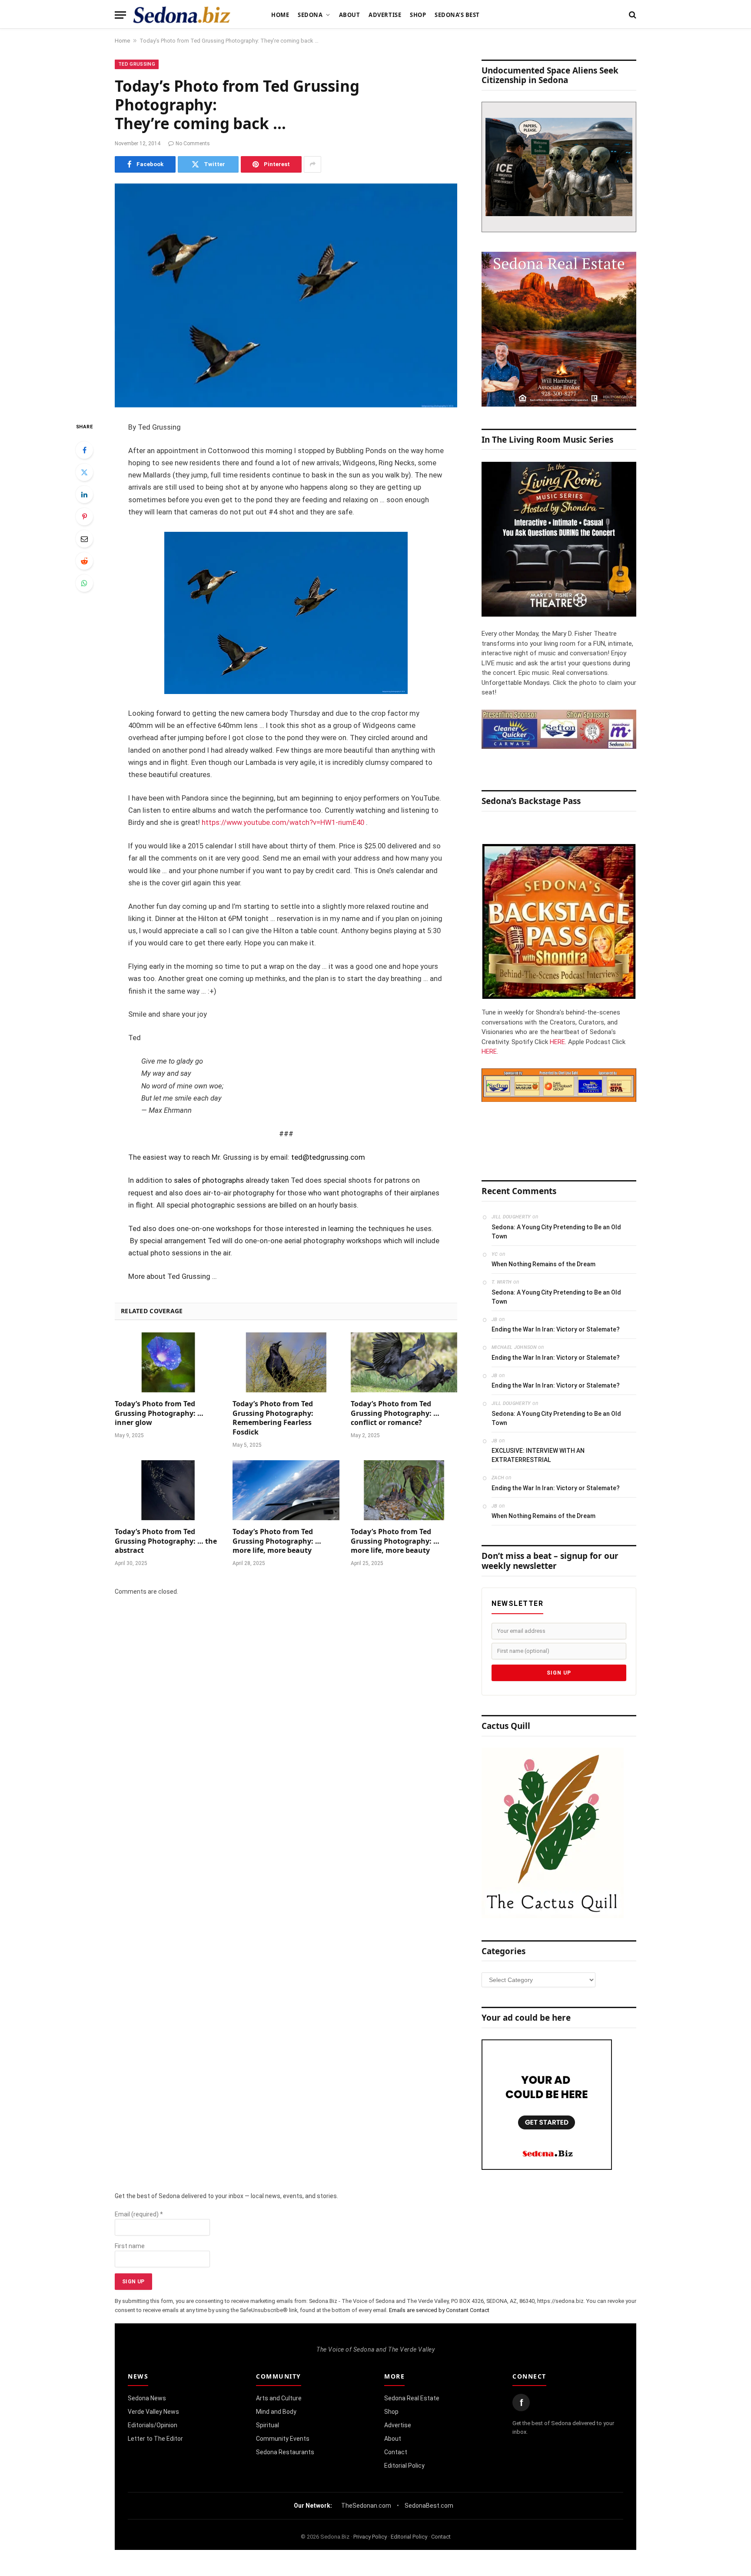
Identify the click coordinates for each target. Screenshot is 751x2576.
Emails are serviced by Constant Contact (439, 2310)
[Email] (84, 539)
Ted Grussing (137, 64)
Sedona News (147, 2398)
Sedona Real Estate (412, 2398)
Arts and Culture (279, 2398)
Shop (418, 15)
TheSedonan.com (366, 2506)
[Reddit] (84, 561)
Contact (396, 2452)
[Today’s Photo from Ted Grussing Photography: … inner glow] (168, 1362)
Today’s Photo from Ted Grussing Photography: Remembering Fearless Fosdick (273, 1418)
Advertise (385, 15)
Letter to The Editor (155, 2439)
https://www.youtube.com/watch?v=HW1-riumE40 (283, 823)
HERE (557, 1042)
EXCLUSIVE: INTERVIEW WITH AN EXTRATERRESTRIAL (538, 1455)
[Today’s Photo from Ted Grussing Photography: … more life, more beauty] (286, 1490)
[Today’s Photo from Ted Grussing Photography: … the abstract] (168, 1490)
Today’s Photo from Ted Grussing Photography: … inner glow (159, 1413)
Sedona (310, 15)
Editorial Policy (404, 2466)
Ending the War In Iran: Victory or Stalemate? (556, 1329)
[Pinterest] (84, 517)
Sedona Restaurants (285, 2452)
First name (130, 2246)
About (350, 15)
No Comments (193, 143)
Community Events (283, 2439)
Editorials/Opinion (153, 2425)
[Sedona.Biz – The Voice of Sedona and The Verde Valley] (182, 15)
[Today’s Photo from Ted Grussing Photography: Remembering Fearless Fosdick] (286, 1362)
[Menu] (120, 15)
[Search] (632, 15)
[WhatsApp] (84, 583)
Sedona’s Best (457, 15)
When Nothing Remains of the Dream (543, 1264)
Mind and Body (276, 2412)
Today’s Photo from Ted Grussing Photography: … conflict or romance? (395, 1413)
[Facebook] (84, 450)
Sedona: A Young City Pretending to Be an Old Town (556, 1232)
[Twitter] (84, 472)
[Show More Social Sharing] (312, 164)
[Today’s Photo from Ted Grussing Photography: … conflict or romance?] (404, 1362)
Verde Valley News (153, 2412)
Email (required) (139, 2214)
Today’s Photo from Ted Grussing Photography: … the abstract (166, 1541)
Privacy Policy (370, 2537)
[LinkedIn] (84, 494)
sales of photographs (209, 1180)
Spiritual (268, 2425)
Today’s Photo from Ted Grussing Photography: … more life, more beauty (277, 1541)
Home (280, 15)
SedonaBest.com (429, 2506)
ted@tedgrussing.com (328, 1157)
